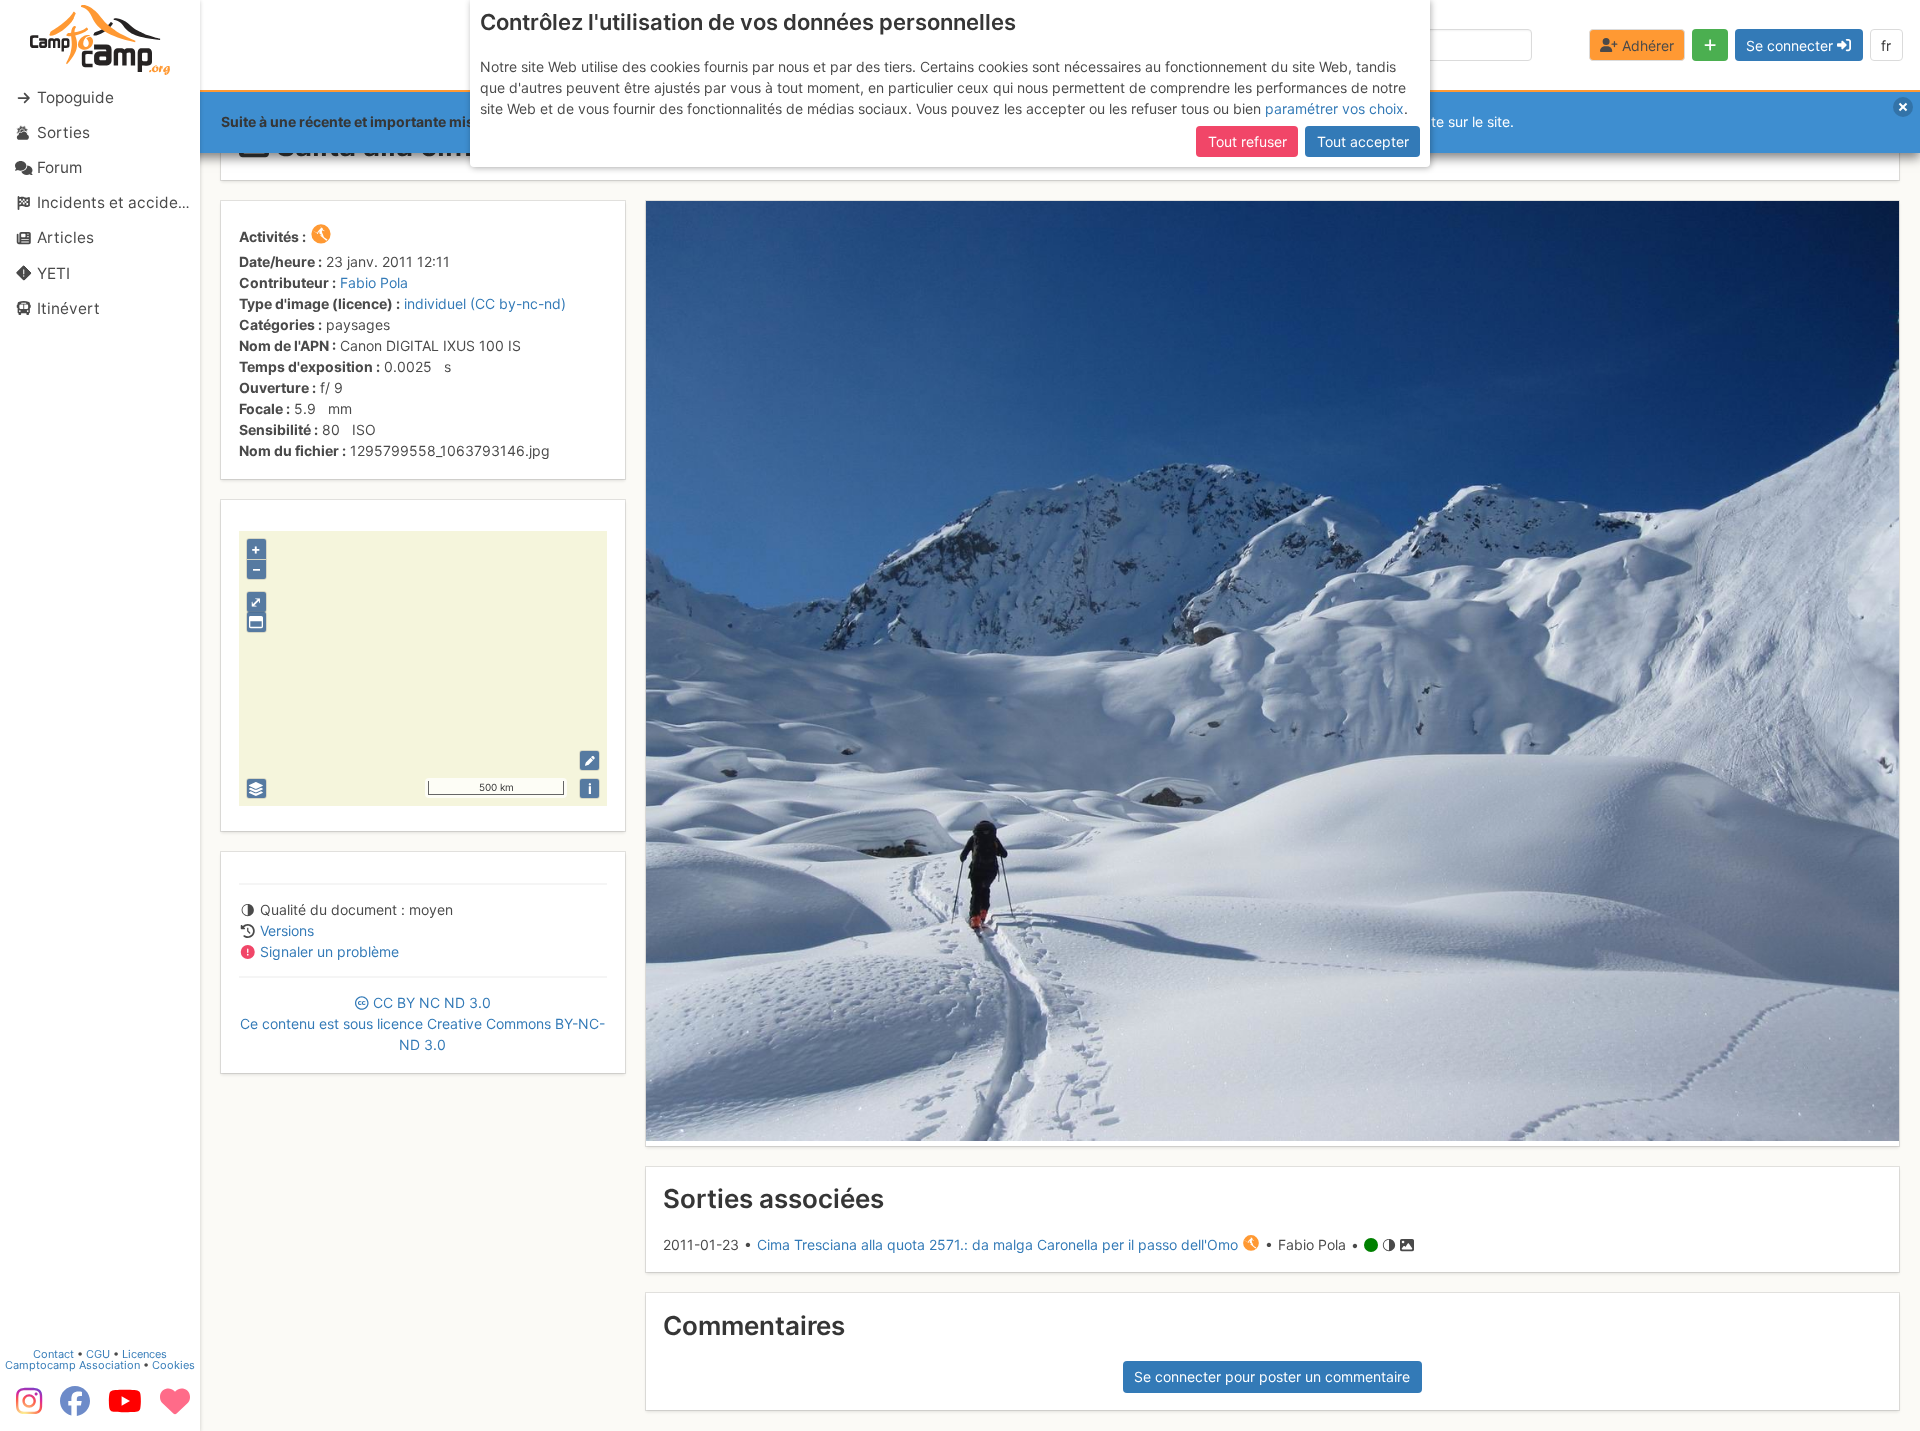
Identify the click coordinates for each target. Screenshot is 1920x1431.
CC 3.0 (422, 1023)
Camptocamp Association (72, 1365)
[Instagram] (25, 1408)
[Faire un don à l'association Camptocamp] (175, 1408)
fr (1886, 45)
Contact (53, 1354)
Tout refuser (1247, 141)
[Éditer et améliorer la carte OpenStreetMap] (589, 760)
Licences (144, 1354)
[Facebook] (75, 1408)
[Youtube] (125, 1408)
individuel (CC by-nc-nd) (485, 303)
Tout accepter (1363, 141)
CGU (98, 1354)
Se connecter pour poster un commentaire (1272, 1376)
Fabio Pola (374, 282)
